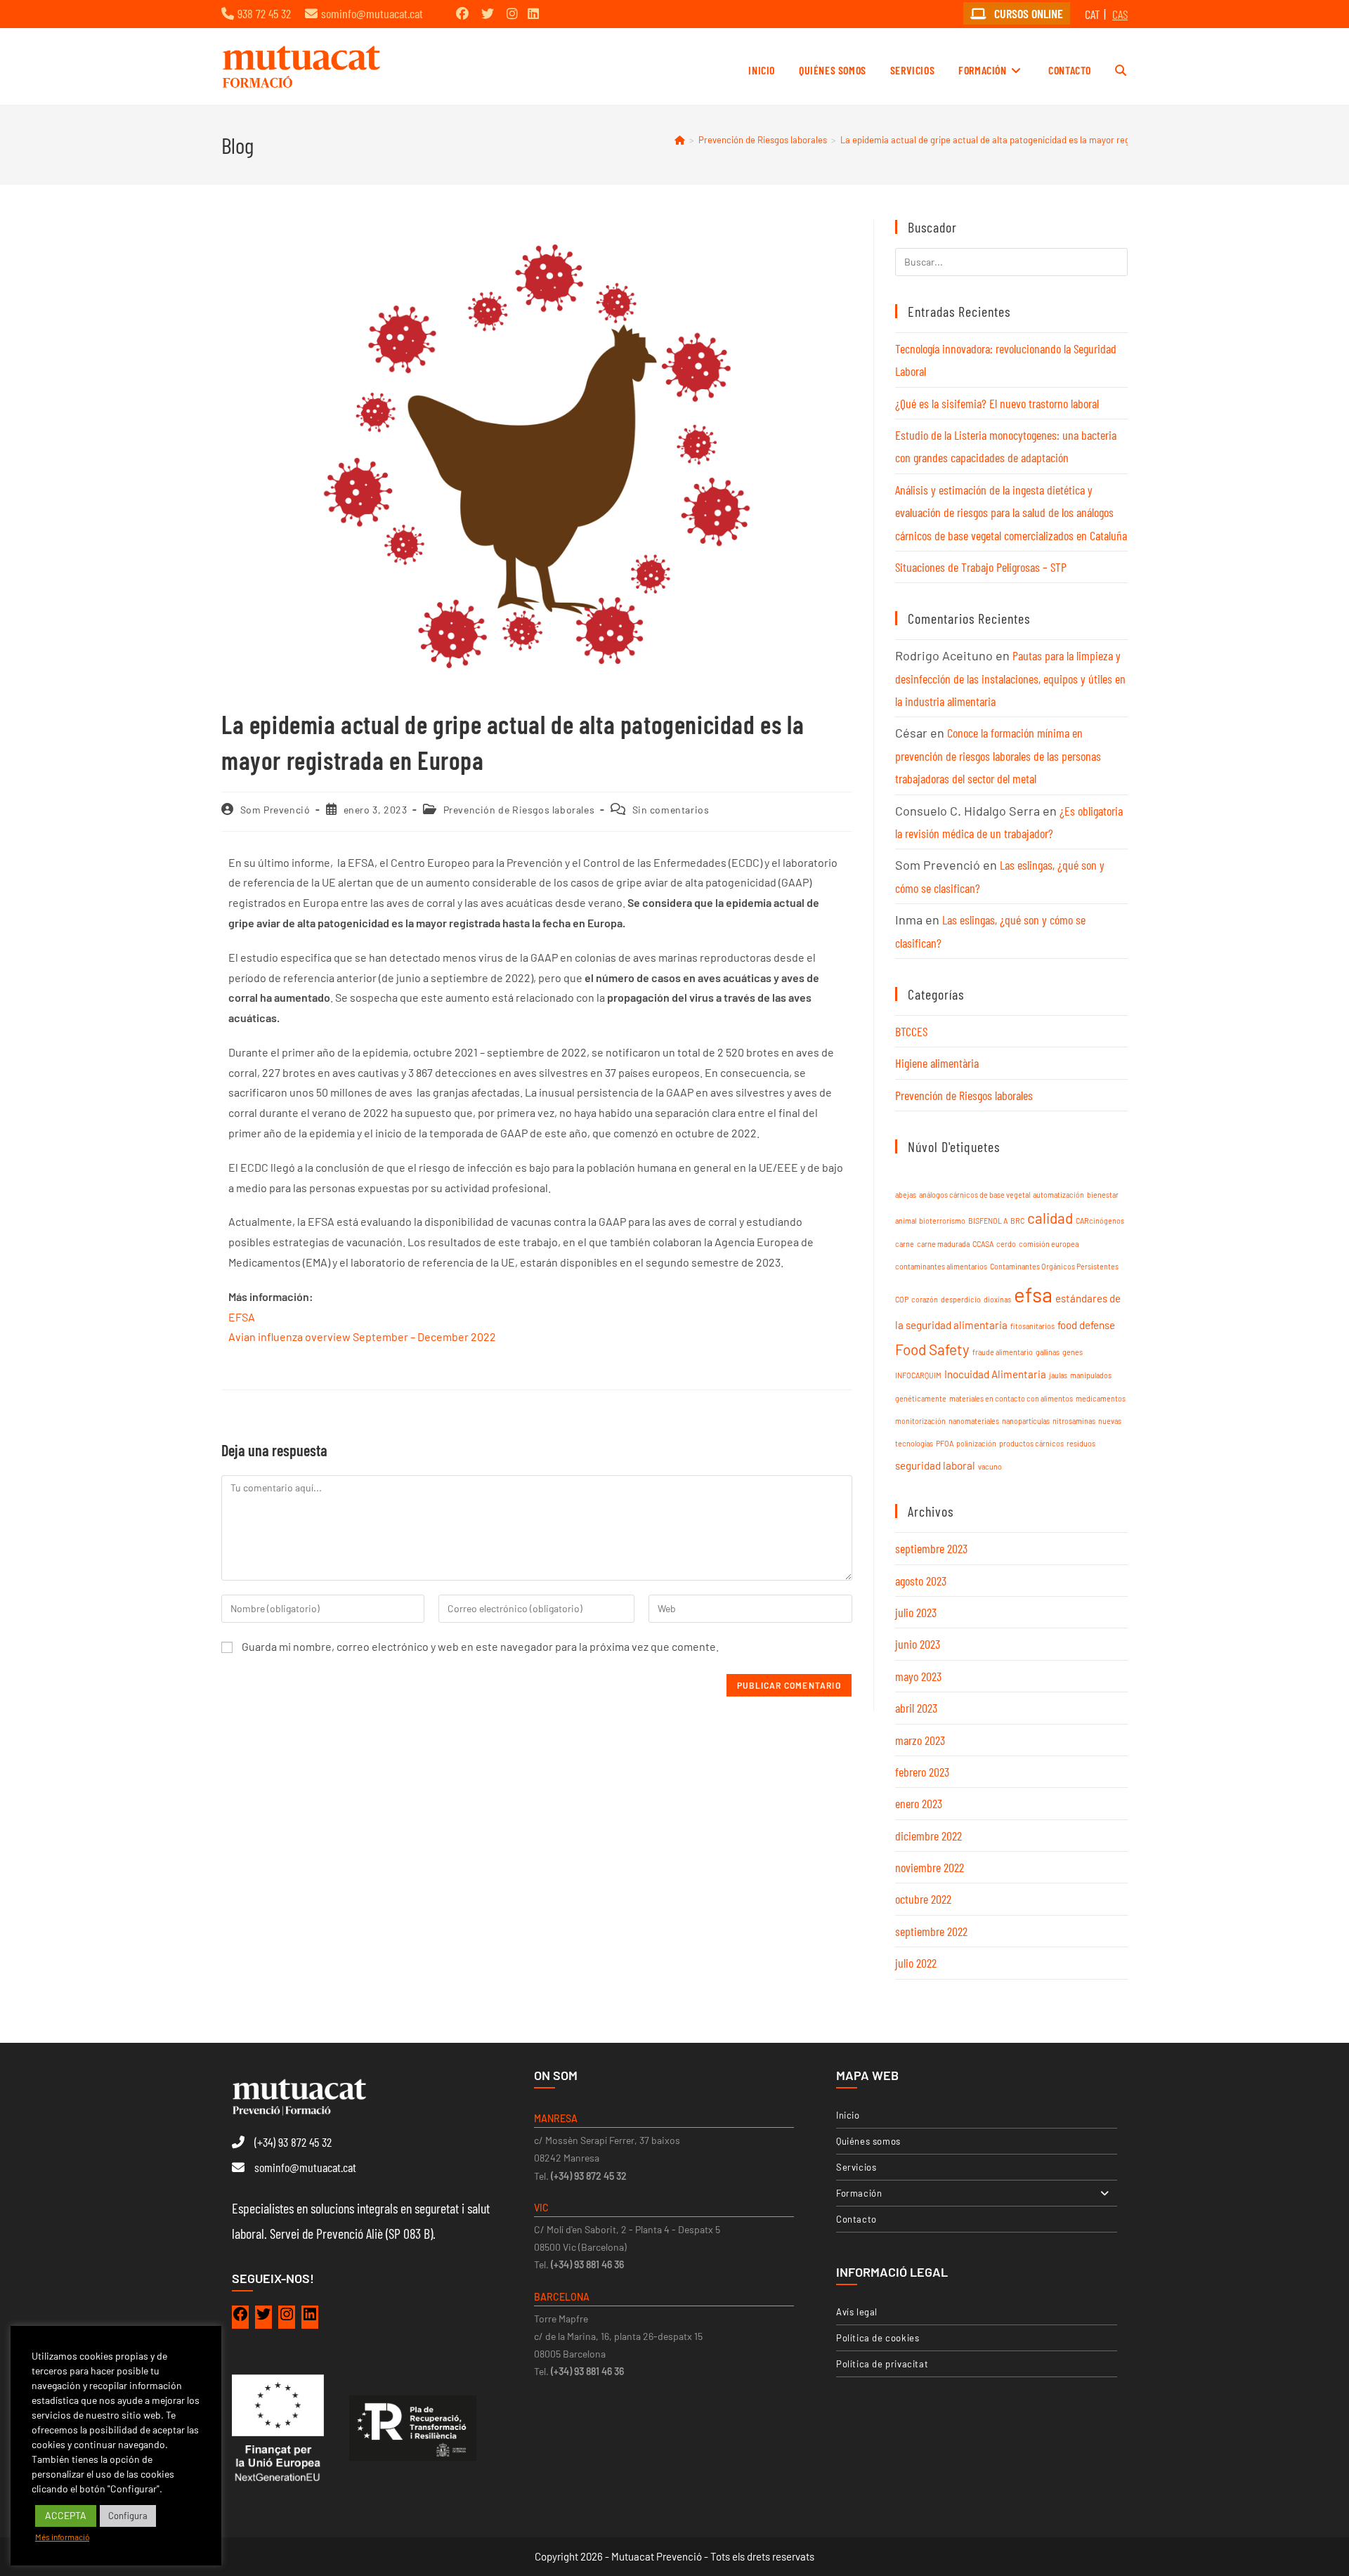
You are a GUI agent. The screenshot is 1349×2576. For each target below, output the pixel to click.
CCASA (983, 1244)
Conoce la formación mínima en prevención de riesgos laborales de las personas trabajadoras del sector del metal (998, 756)
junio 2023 (918, 1644)
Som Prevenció (275, 810)
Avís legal (857, 2312)
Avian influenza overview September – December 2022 (362, 1336)
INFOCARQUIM (918, 1375)
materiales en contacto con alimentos (1011, 1398)
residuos (1081, 1443)
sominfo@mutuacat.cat (372, 13)
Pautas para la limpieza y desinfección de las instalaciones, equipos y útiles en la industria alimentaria (1010, 678)
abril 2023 (916, 1708)
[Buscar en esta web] (1011, 260)
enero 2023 (919, 1803)
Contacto (856, 2219)
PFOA (945, 1443)
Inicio (848, 2115)
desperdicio (961, 1299)
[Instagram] (287, 2317)
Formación (859, 2193)
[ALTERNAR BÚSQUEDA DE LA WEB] (1121, 70)
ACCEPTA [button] (66, 2515)
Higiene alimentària (937, 1063)
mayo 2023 (918, 1676)
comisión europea (1049, 1244)
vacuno (990, 1466)
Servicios (856, 2167)
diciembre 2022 (928, 1836)
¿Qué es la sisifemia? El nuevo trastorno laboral (997, 403)
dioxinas (997, 1299)
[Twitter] (263, 2317)
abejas (906, 1195)
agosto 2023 (921, 1581)
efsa (1033, 1294)
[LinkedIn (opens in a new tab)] (533, 13)
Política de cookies (878, 2338)
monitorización (920, 1421)
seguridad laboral (935, 1465)
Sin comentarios (671, 810)
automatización (1058, 1195)
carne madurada (943, 1244)
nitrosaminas (1074, 1421)
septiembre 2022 (931, 1931)
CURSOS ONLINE (1027, 13)
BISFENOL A (988, 1221)
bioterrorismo (942, 1221)
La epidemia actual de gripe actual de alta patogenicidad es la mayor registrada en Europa (1021, 140)
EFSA (242, 1317)
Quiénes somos (868, 2141)
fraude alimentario (1003, 1352)
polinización (976, 1443)
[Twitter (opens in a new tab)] (488, 13)
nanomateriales (974, 1421)
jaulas (1058, 1375)
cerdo (1006, 1244)
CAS (1120, 14)
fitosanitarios (1032, 1326)
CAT (1093, 14)
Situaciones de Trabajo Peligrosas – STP (981, 567)
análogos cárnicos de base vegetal (975, 1195)
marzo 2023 (920, 1740)
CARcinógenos (1100, 1221)
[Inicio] (680, 140)
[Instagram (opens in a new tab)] (512, 13)
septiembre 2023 (931, 1548)
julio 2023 (916, 1612)
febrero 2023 (922, 1772)
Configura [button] (128, 2516)
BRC (1017, 1221)
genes (1073, 1352)
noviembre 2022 (930, 1867)
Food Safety (932, 1349)
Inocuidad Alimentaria (995, 1374)
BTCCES (911, 1031)
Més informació (62, 2537)
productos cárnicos (1031, 1443)
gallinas (1048, 1352)
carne (905, 1244)
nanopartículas (1026, 1421)
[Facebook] (240, 2317)
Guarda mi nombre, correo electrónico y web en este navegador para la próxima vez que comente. (480, 1646)
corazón (925, 1299)
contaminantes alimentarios (941, 1266)
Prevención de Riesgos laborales (519, 810)
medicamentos (1101, 1398)
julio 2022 (916, 1963)
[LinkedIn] (310, 2317)
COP (902, 1299)
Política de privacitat (882, 2364)
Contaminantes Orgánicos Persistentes (1054, 1266)
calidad (1050, 1218)
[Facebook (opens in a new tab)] (462, 13)
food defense (1086, 1325)
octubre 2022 (923, 1899)
